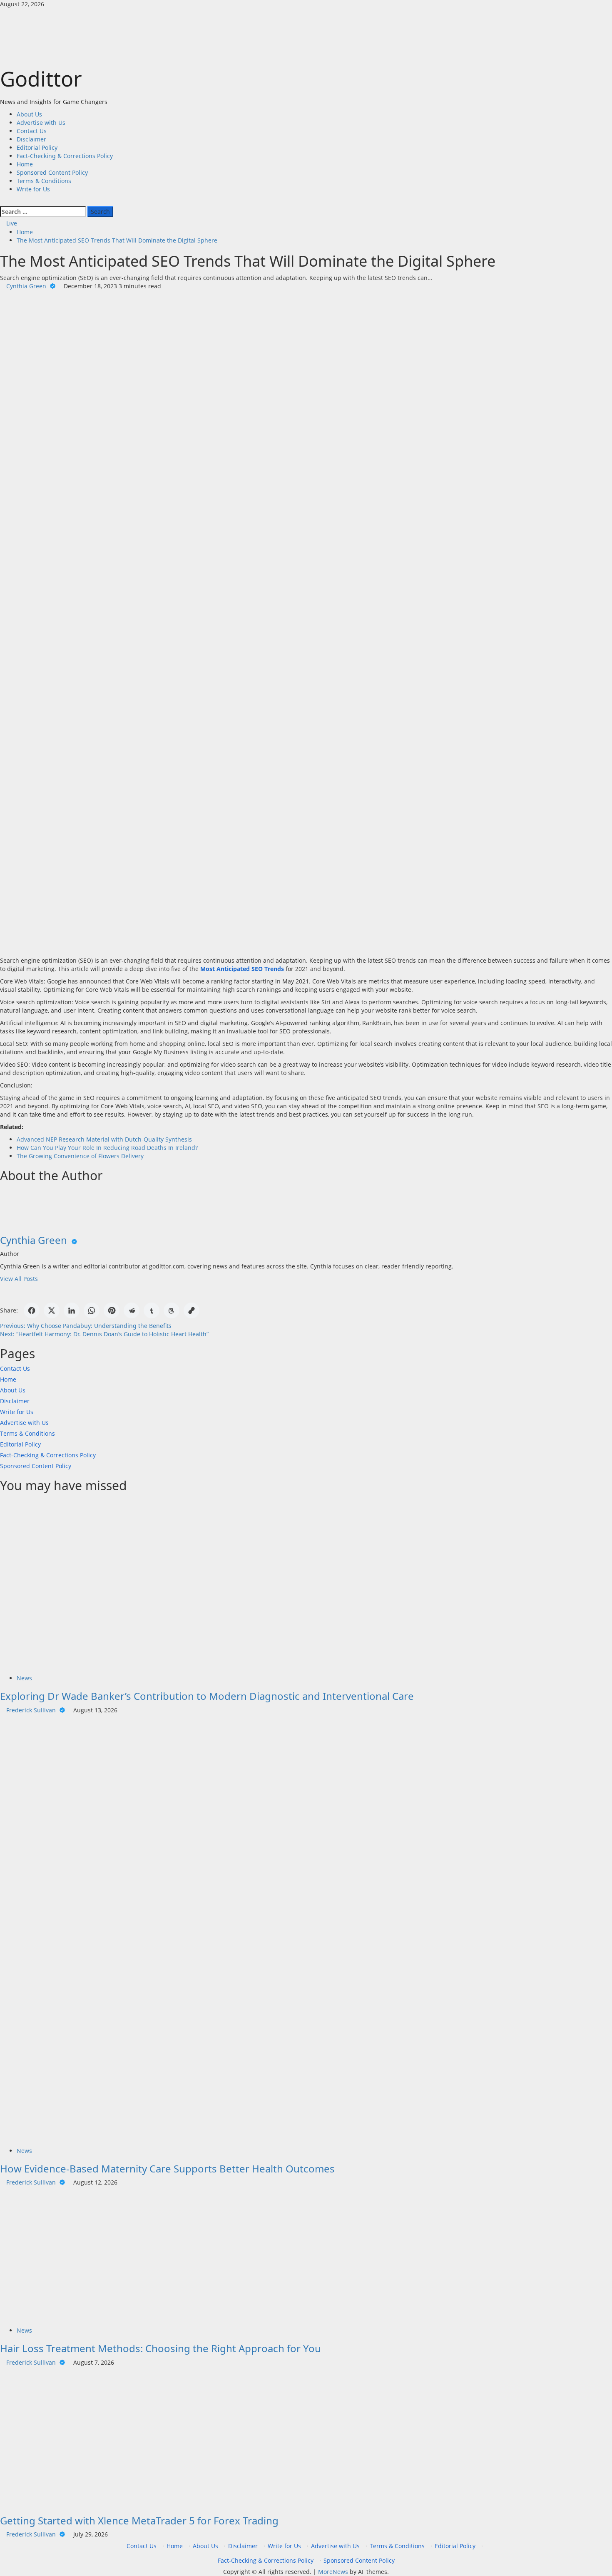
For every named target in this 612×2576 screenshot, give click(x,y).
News (24, 1678)
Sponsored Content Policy (52, 172)
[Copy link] (192, 1310)
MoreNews (333, 2572)
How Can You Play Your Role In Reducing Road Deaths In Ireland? (107, 1148)
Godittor (41, 79)
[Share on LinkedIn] (72, 1310)
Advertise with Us (41, 123)
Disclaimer (31, 139)
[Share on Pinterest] (112, 1310)
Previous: (86, 1326)
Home (25, 164)
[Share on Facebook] (32, 1310)
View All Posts (19, 1279)
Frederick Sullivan (32, 1710)
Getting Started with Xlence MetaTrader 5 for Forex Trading (139, 2520)
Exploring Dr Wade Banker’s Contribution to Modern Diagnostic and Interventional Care (207, 1696)
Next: (104, 1334)
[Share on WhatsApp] (92, 1310)
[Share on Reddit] (132, 1310)
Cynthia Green (27, 286)
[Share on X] (52, 1310)
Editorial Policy (37, 147)
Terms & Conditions (44, 181)
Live (11, 223)
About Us (29, 114)
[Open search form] (2, 202)
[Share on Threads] (172, 1310)
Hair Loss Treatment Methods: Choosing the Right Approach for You (162, 2348)
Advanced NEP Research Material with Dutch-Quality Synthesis (104, 1139)
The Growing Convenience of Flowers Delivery (80, 1156)
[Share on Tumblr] (152, 1310)
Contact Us (32, 131)
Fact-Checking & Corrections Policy (65, 156)
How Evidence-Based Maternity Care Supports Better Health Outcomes (167, 2169)
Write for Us (33, 189)
